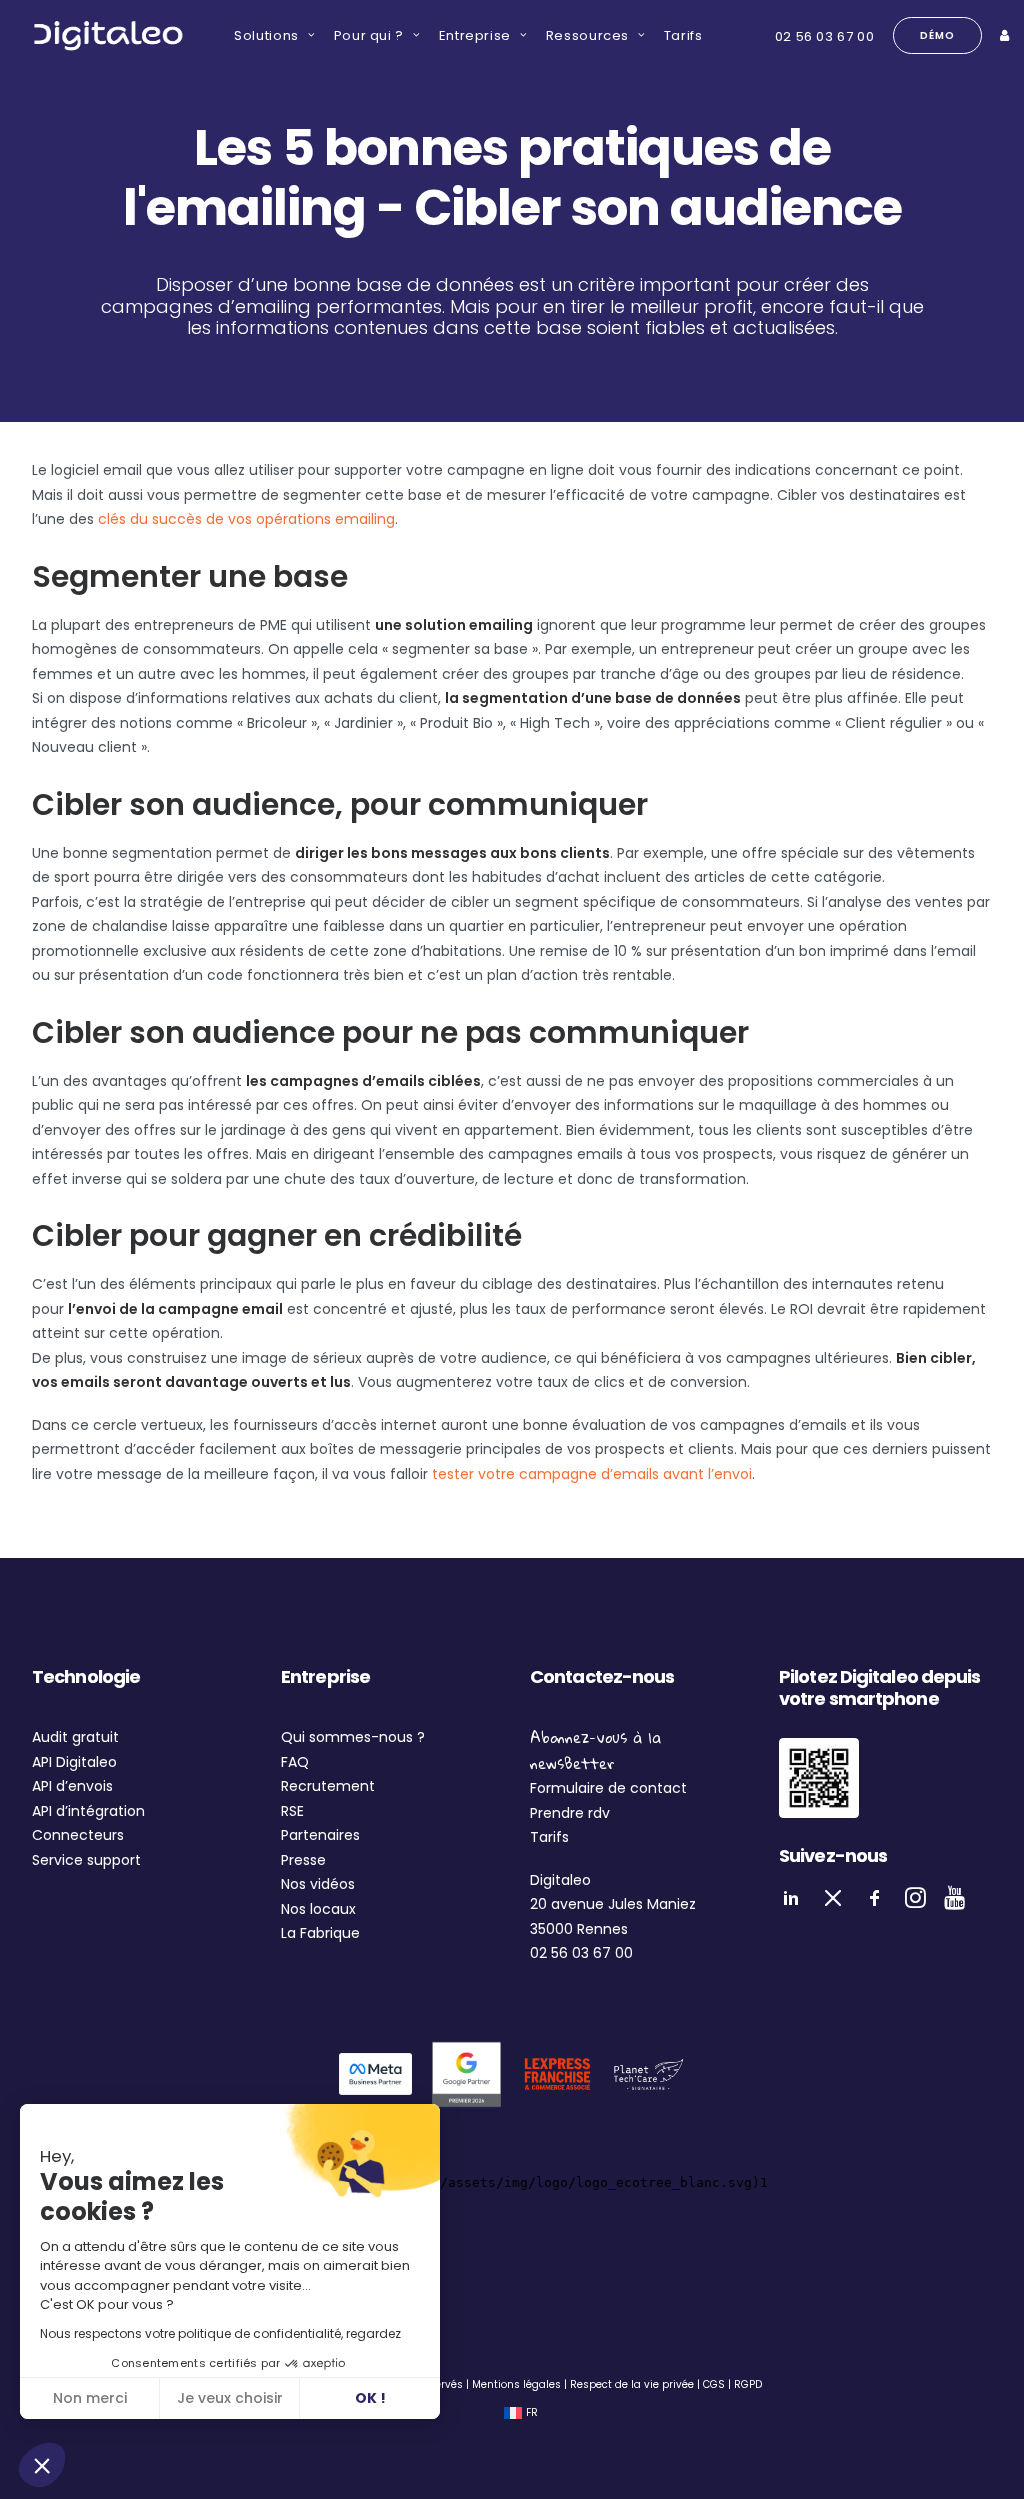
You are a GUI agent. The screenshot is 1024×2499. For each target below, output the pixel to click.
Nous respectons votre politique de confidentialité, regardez (220, 2333)
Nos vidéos (318, 1884)
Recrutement (328, 1786)
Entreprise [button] (475, 35)
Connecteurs (78, 1835)
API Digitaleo (74, 1762)
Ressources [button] (588, 35)
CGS (714, 2384)
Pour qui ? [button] (369, 35)
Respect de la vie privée (632, 2384)
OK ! (370, 2398)
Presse (303, 1860)
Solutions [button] (266, 35)
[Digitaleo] (108, 35)
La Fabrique (320, 1933)
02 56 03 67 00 (825, 36)
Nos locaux (318, 1909)
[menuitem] (267, 35)
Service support (86, 1860)
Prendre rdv (570, 1813)
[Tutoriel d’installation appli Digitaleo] (819, 1778)
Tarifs (683, 35)
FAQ (295, 1762)
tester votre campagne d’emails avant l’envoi (592, 1474)
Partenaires (320, 1835)
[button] (42, 2465)
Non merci (90, 2398)
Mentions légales (516, 2384)
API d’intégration (88, 1811)
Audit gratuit (75, 1737)
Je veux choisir (230, 2398)
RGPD (748, 2384)
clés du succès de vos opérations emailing (246, 519)
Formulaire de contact (608, 1788)
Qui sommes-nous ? (353, 1737)
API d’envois (72, 1786)
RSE (292, 1811)
